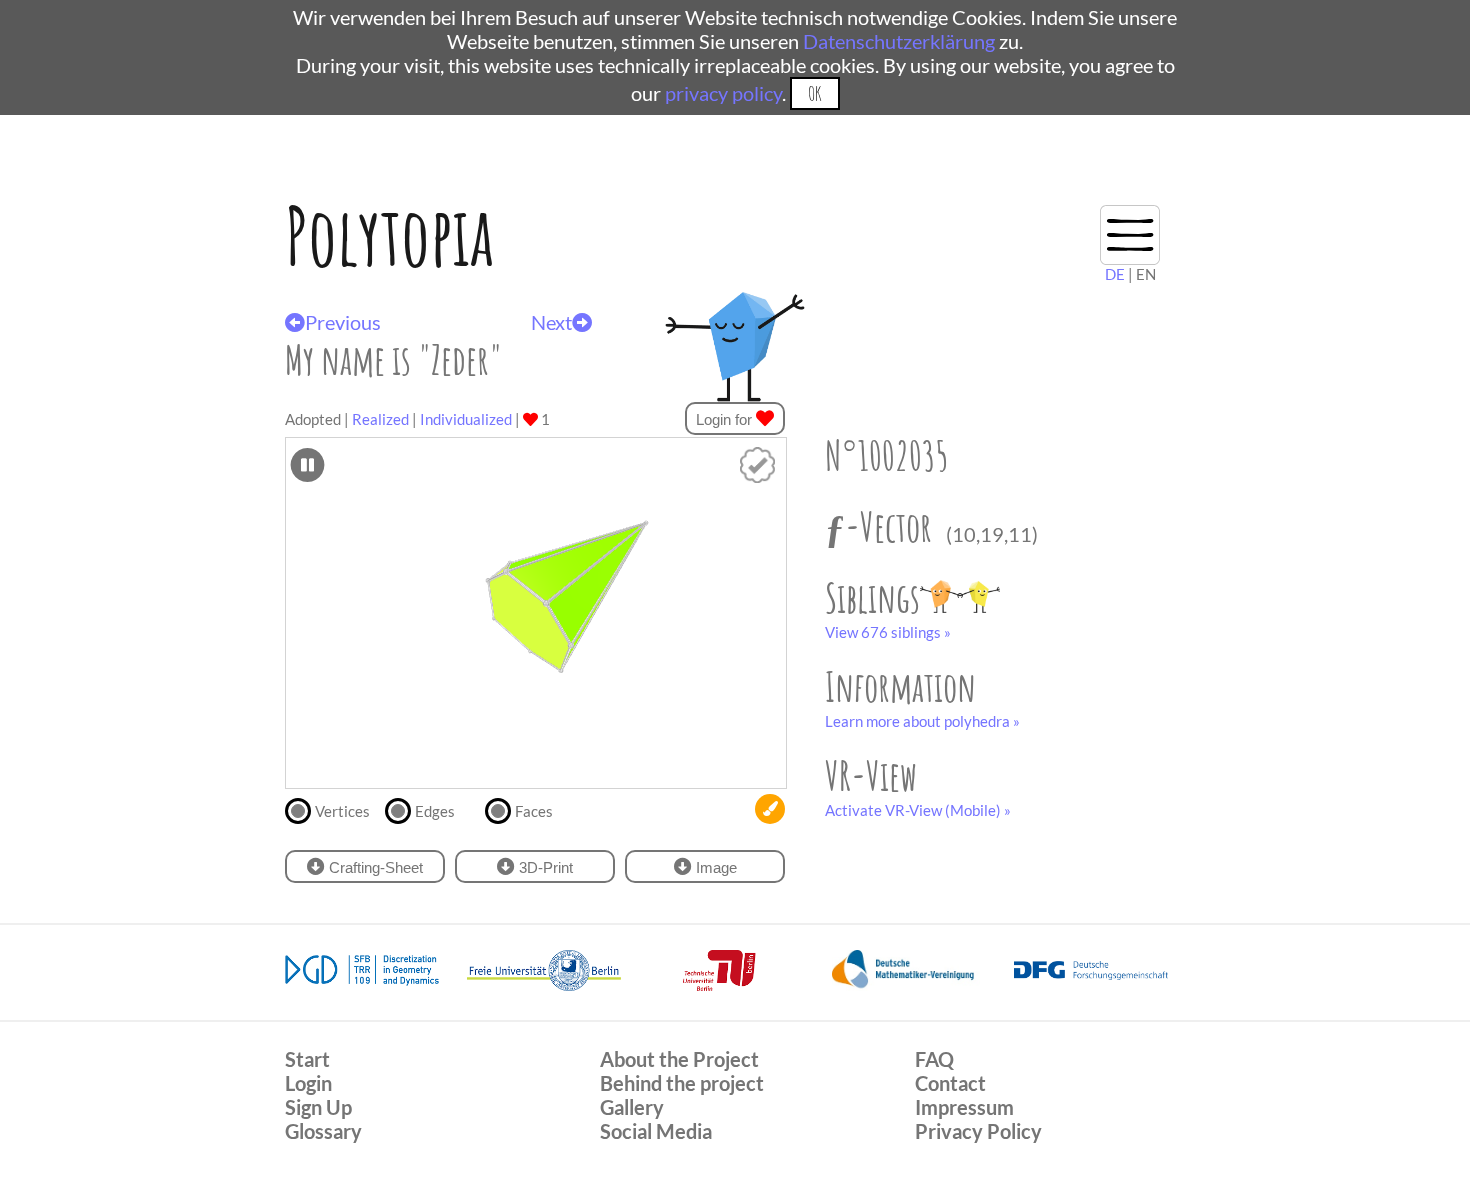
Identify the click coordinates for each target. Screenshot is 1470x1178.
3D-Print (544, 867)
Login (308, 1083)
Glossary (323, 1131)
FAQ (934, 1059)
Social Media (656, 1131)
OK (814, 93)
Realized (380, 419)
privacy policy (723, 93)
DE (1115, 274)
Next (551, 322)
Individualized (466, 419)
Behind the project (682, 1083)
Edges (435, 811)
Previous (343, 322)
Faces (534, 811)
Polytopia (389, 235)
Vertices (342, 811)
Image (714, 867)
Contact (950, 1083)
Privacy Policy (978, 1131)
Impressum (964, 1107)
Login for (726, 419)
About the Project (679, 1059)
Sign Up (318, 1107)
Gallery (632, 1107)
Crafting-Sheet (374, 867)
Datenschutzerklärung (899, 41)
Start (307, 1059)
